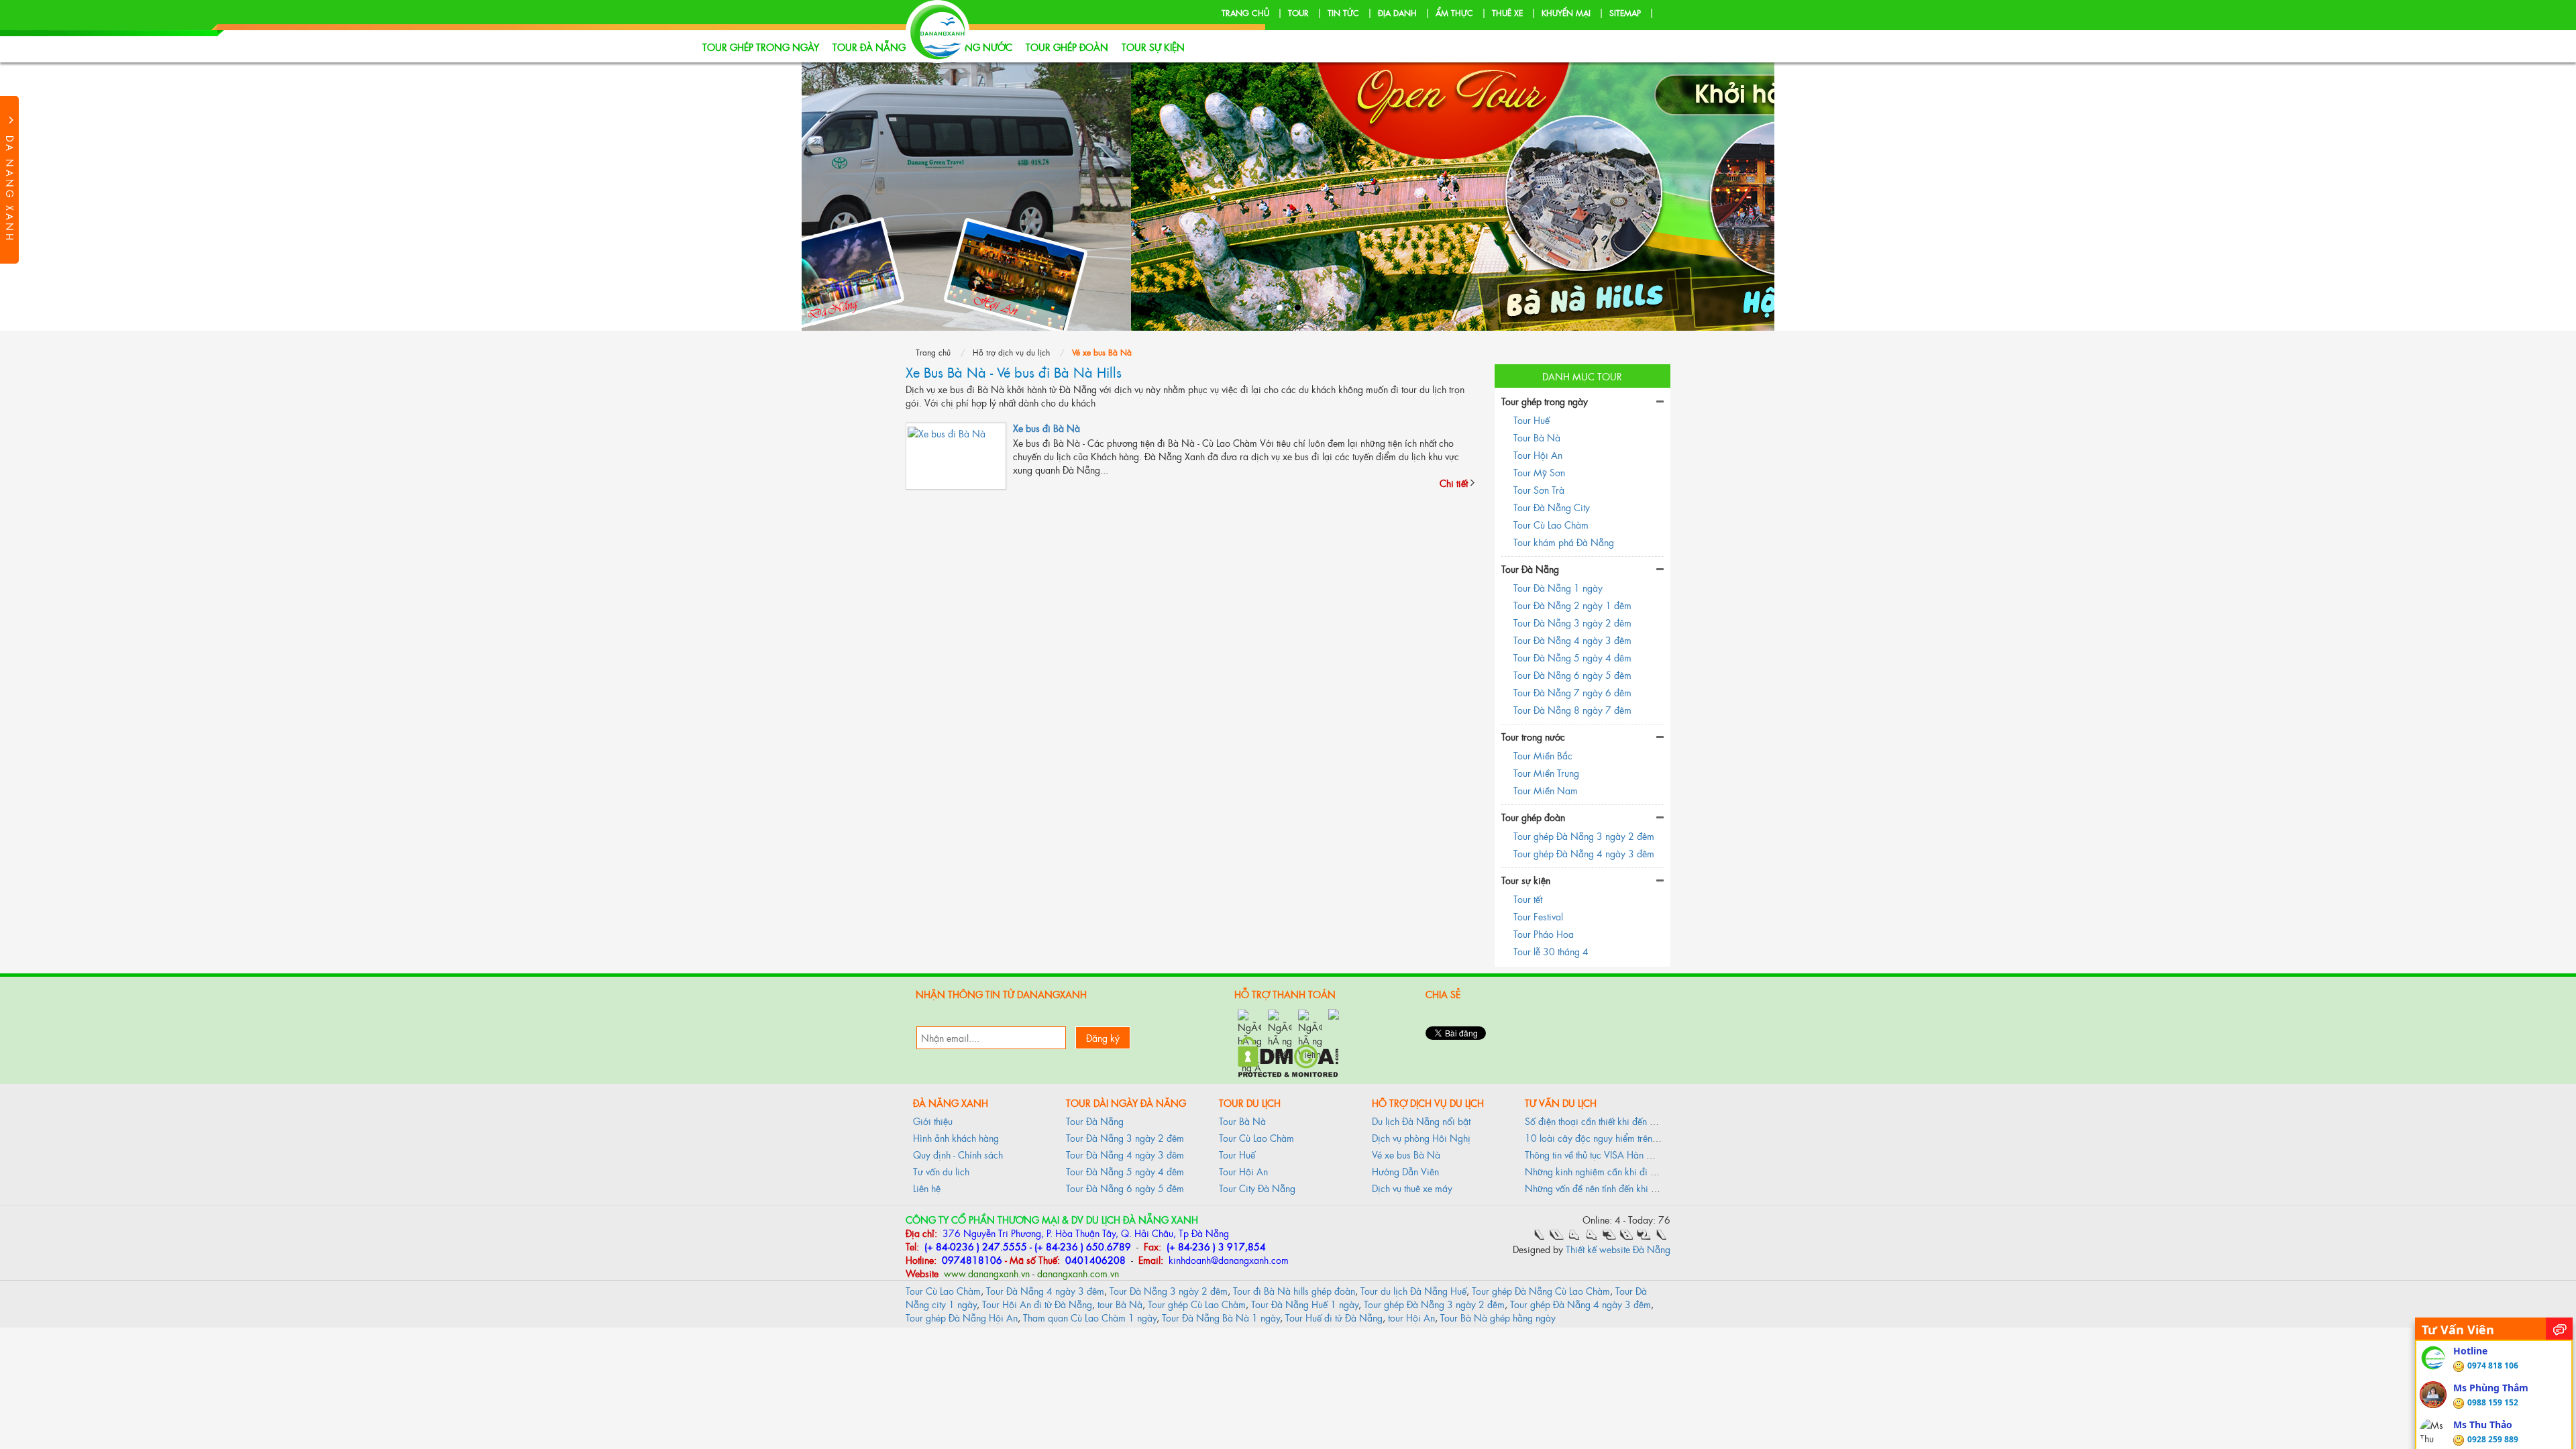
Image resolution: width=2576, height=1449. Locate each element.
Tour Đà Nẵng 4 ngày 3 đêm (1572, 640)
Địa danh (1397, 13)
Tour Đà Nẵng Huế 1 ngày (1305, 1304)
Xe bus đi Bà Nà (1046, 428)
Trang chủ (1245, 13)
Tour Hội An (1538, 454)
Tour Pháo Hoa (1544, 933)
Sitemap (1625, 13)
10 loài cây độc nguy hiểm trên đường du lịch (1618, 1137)
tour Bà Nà (1120, 1304)
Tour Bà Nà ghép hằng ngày (1498, 1317)
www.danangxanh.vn (985, 1273)
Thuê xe (1507, 13)
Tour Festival (1538, 916)
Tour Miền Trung (1546, 772)
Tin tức (1343, 13)
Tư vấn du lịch (941, 1171)
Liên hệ (927, 1188)
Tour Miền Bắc (1543, 755)
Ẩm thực (1454, 13)
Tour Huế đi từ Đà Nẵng (1334, 1317)
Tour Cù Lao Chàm (1551, 524)
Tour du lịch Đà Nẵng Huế (1413, 1290)
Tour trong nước (1533, 736)
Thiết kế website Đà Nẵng (1618, 1249)
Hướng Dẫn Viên (1405, 1171)
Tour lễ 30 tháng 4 (1551, 951)
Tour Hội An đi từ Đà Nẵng (1037, 1304)
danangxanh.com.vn (1078, 1273)
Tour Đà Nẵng (869, 47)
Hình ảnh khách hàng (956, 1137)
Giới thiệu (933, 1121)
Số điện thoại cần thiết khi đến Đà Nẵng (1606, 1121)
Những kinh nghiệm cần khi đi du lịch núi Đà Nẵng (1628, 1171)
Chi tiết (1454, 483)
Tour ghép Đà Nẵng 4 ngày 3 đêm (1584, 853)
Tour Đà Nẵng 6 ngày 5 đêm (1572, 675)
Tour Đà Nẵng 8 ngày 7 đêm (1572, 709)
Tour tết (1528, 899)
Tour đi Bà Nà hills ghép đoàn (1294, 1290)
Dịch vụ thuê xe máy (1412, 1188)
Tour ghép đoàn (1067, 47)
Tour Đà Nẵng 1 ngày (1558, 587)
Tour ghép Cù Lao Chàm (1197, 1304)
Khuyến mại (1566, 13)
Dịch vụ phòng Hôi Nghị (1421, 1137)
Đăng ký (1103, 1037)
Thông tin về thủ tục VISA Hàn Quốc (1597, 1154)
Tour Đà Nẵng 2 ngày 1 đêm (1572, 605)
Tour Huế (1532, 420)
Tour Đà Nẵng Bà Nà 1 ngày (1221, 1317)
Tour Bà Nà (1537, 437)
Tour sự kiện (1153, 47)
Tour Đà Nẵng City (1552, 507)
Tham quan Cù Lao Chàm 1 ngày (1090, 1317)
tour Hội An (1411, 1317)
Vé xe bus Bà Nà (1406, 1154)
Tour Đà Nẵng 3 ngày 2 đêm (1572, 622)
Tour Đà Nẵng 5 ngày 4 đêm (1572, 657)
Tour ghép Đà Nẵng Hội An (962, 1317)
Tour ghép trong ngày (761, 47)
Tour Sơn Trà (1539, 489)
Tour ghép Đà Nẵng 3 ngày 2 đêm (1584, 836)
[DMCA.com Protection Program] (1288, 1055)
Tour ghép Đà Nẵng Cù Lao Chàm (1541, 1290)
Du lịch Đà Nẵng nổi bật (1421, 1121)
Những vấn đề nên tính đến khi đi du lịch (1607, 1188)
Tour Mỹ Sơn (1539, 472)
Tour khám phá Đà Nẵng (1564, 542)
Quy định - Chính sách (958, 1154)
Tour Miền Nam (1546, 790)
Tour (1298, 13)
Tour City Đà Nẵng (1257, 1188)
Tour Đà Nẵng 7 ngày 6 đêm (1572, 692)
